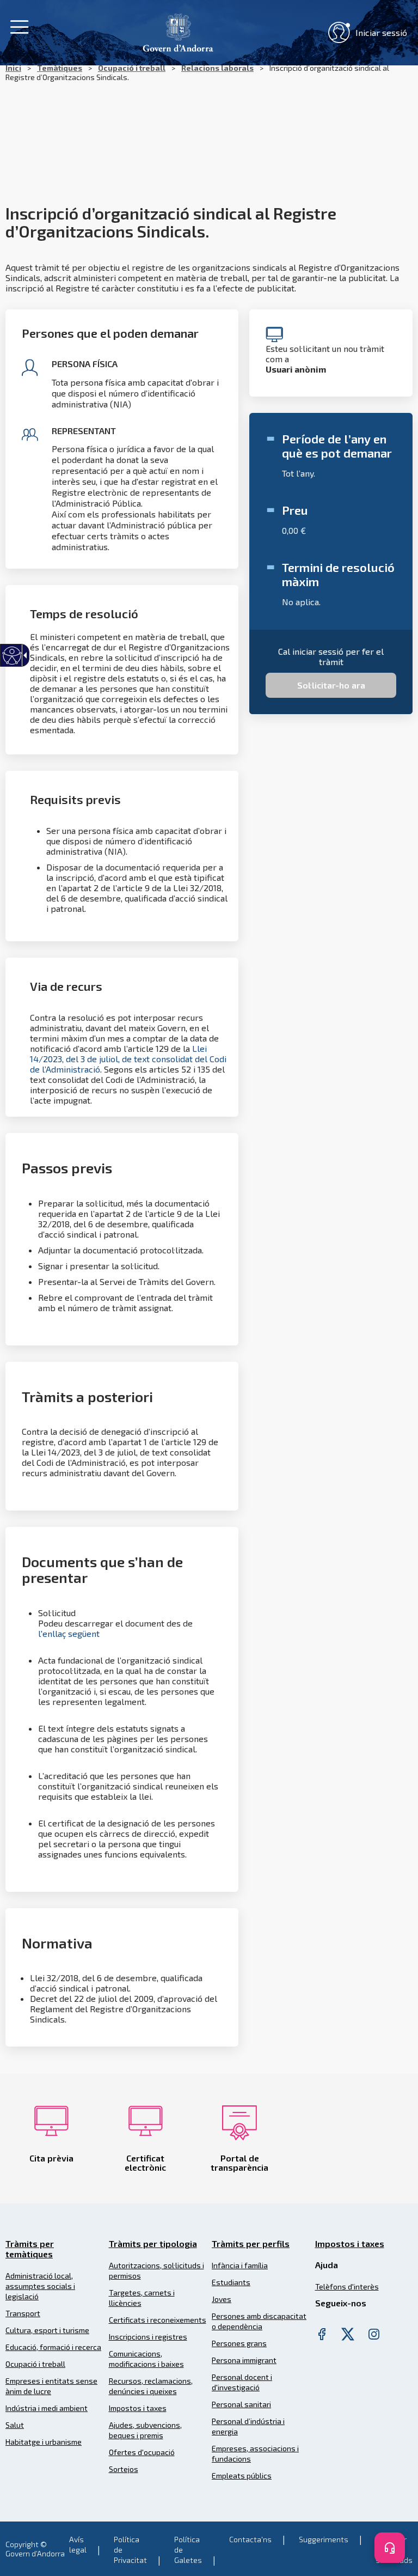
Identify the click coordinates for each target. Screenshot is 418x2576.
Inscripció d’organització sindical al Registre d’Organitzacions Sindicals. (197, 72)
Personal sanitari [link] (241, 2404)
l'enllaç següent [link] (69, 1633)
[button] (331, 685)
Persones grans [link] (239, 2343)
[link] (178, 31)
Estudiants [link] (231, 2282)
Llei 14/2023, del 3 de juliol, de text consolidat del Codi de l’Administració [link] (128, 1059)
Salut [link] (15, 2425)
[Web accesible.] (12, 656)
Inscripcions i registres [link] (148, 2337)
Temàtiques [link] (60, 68)
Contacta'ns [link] (250, 2539)
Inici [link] (13, 68)
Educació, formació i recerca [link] (53, 2347)
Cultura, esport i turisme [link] (47, 2330)
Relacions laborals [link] (217, 68)
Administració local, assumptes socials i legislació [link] (40, 2286)
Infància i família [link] (240, 2265)
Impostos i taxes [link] (138, 2408)
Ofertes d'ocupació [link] (142, 2452)
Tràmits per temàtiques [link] (30, 2249)
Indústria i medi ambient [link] (47, 2408)
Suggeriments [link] (324, 2539)
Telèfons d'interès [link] (347, 2286)
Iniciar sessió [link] (381, 32)
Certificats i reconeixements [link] (158, 2320)
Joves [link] (222, 2299)
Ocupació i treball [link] (132, 68)
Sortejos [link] (124, 2469)
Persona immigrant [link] (244, 2360)
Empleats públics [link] (242, 2475)
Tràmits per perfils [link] (251, 2243)
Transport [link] (23, 2313)
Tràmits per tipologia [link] (153, 2243)
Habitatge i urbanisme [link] (44, 2442)
